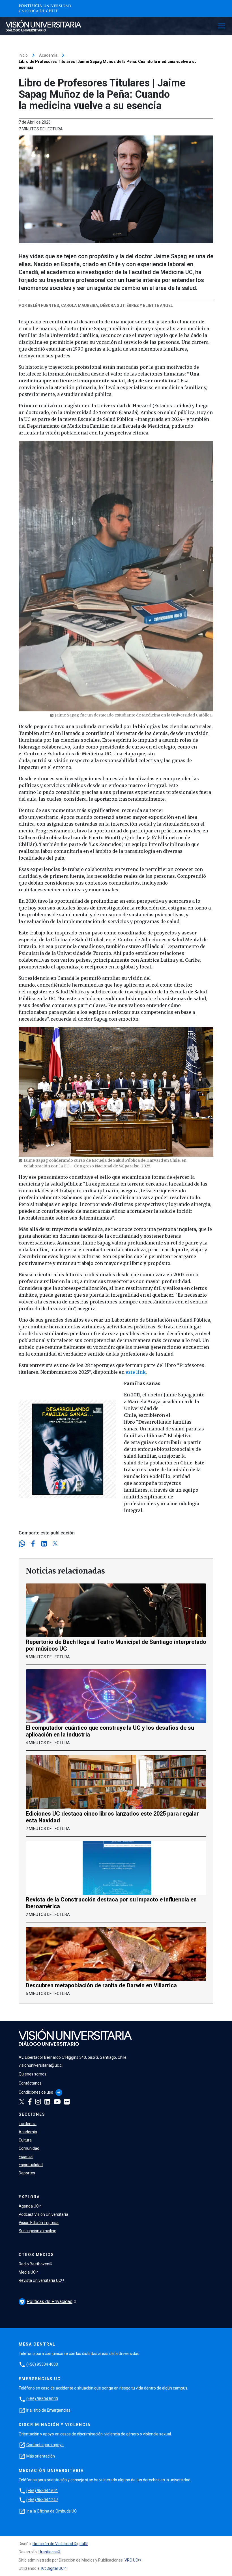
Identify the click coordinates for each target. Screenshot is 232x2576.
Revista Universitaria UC (40, 2280)
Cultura (25, 2140)
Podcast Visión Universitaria (43, 2214)
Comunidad (29, 2148)
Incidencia (28, 2124)
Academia (48, 55)
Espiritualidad (31, 2165)
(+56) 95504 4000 (42, 2364)
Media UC (27, 2272)
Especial (26, 2157)
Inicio (23, 55)
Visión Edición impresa (39, 2223)
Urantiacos (48, 2552)
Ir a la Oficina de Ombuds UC (52, 2511)
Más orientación (41, 2456)
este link (136, 1372)
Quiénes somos (33, 2074)
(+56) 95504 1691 (42, 2491)
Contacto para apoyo (45, 2445)
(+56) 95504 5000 (42, 2399)
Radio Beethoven (34, 2264)
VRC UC (131, 2560)
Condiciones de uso (36, 2092)
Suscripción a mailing (37, 2231)
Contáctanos (30, 2083)
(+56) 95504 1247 (42, 2500)
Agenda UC (29, 2206)
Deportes (27, 2173)
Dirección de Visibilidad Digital (59, 2544)
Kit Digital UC (52, 2568)
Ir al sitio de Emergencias (48, 2410)
